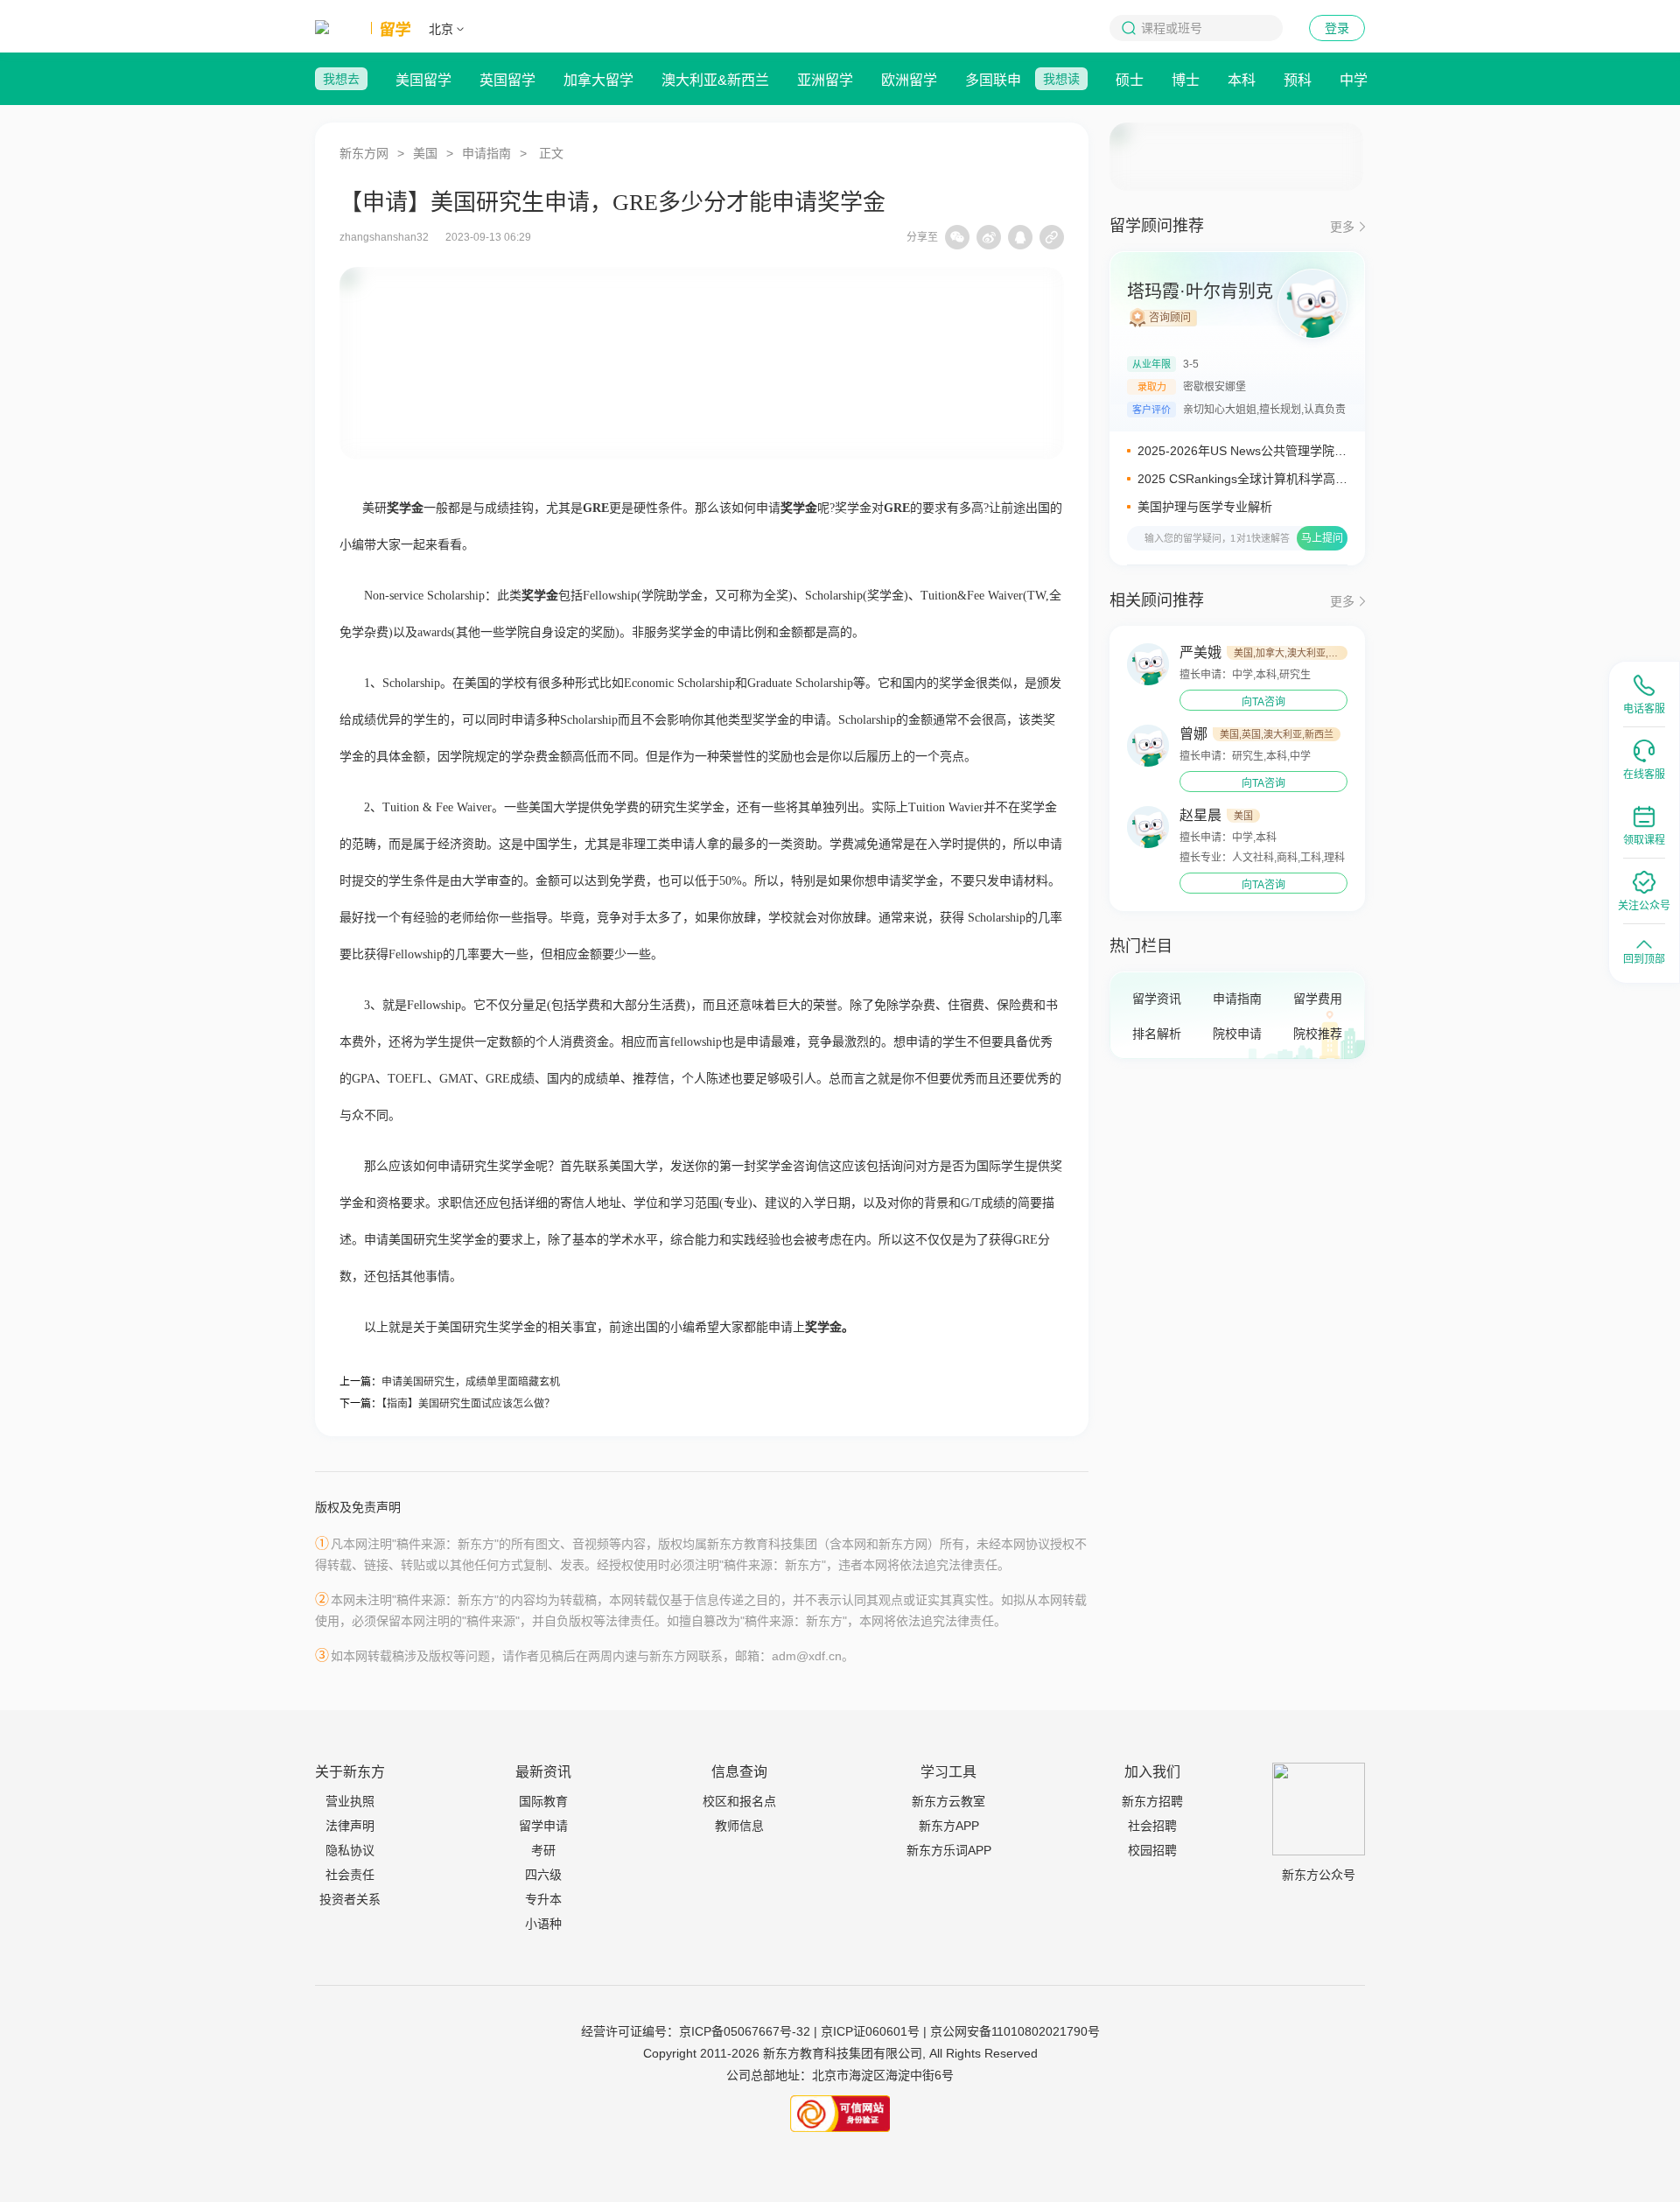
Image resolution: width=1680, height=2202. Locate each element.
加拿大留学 (598, 80)
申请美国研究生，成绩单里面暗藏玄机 (471, 1382)
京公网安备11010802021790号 (1015, 2031)
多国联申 (993, 80)
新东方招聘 (1152, 1801)
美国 (425, 153)
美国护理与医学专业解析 (1205, 507)
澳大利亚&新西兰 (715, 80)
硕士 (1130, 80)
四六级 (543, 1875)
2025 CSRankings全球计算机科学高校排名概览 (1242, 480)
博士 (1186, 80)
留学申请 (543, 1826)
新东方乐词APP (949, 1850)
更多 (1342, 227)
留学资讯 (1157, 999)
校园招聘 (1152, 1850)
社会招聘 (1152, 1826)
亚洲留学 (825, 80)
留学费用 (1318, 999)
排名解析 (1157, 1034)
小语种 (543, 1924)
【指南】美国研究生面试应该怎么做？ (468, 1404)
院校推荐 (1318, 1034)
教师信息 (739, 1826)
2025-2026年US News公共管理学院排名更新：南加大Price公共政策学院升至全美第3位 (1242, 452)
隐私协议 (350, 1850)
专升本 (543, 1899)
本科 (1242, 80)
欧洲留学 (909, 80)
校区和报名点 (739, 1801)
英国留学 (507, 80)
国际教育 (543, 1801)
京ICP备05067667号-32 (745, 2031)
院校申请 (1237, 1034)
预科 (1298, 80)
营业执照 (350, 1801)
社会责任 (350, 1875)
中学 (1354, 80)
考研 (543, 1850)
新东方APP (949, 1826)
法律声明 (350, 1826)
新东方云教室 (948, 1801)
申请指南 (486, 153)
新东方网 (364, 153)
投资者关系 (350, 1899)
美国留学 (423, 80)
